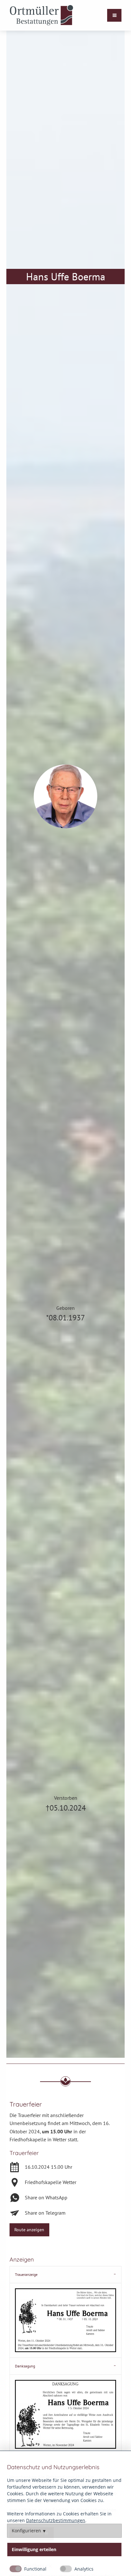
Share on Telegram (45, 2213)
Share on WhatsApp (46, 2197)
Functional (35, 2569)
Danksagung (25, 2366)
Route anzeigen (29, 2229)
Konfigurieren (26, 2531)
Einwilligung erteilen (34, 2550)
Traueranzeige (26, 2274)
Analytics (84, 2569)
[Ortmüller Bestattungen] (41, 15)
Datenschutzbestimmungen (56, 2520)
